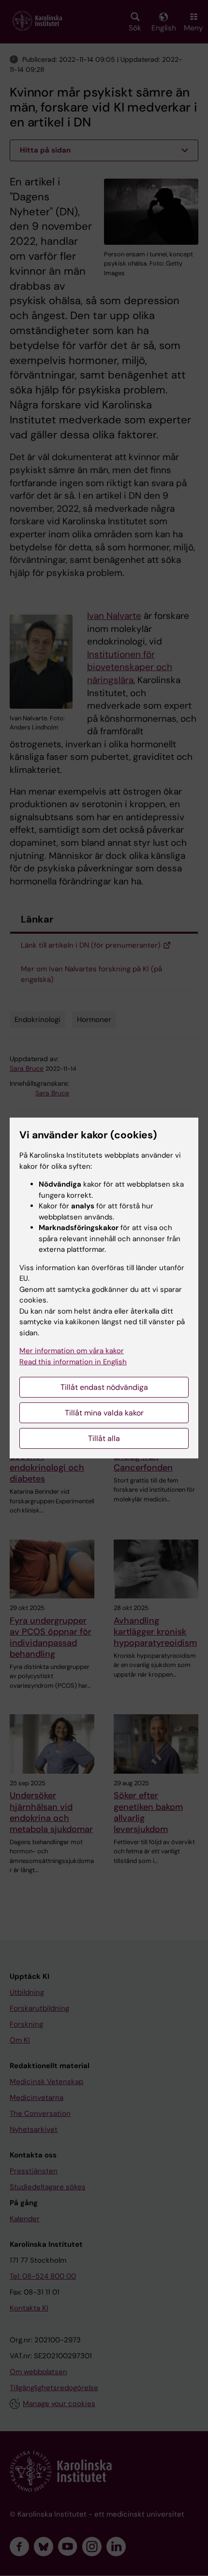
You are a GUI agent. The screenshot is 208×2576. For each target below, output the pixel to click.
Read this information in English (73, 1362)
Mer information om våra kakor (72, 1351)
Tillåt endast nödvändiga (104, 1387)
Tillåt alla (104, 1438)
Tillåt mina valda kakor (104, 1413)
